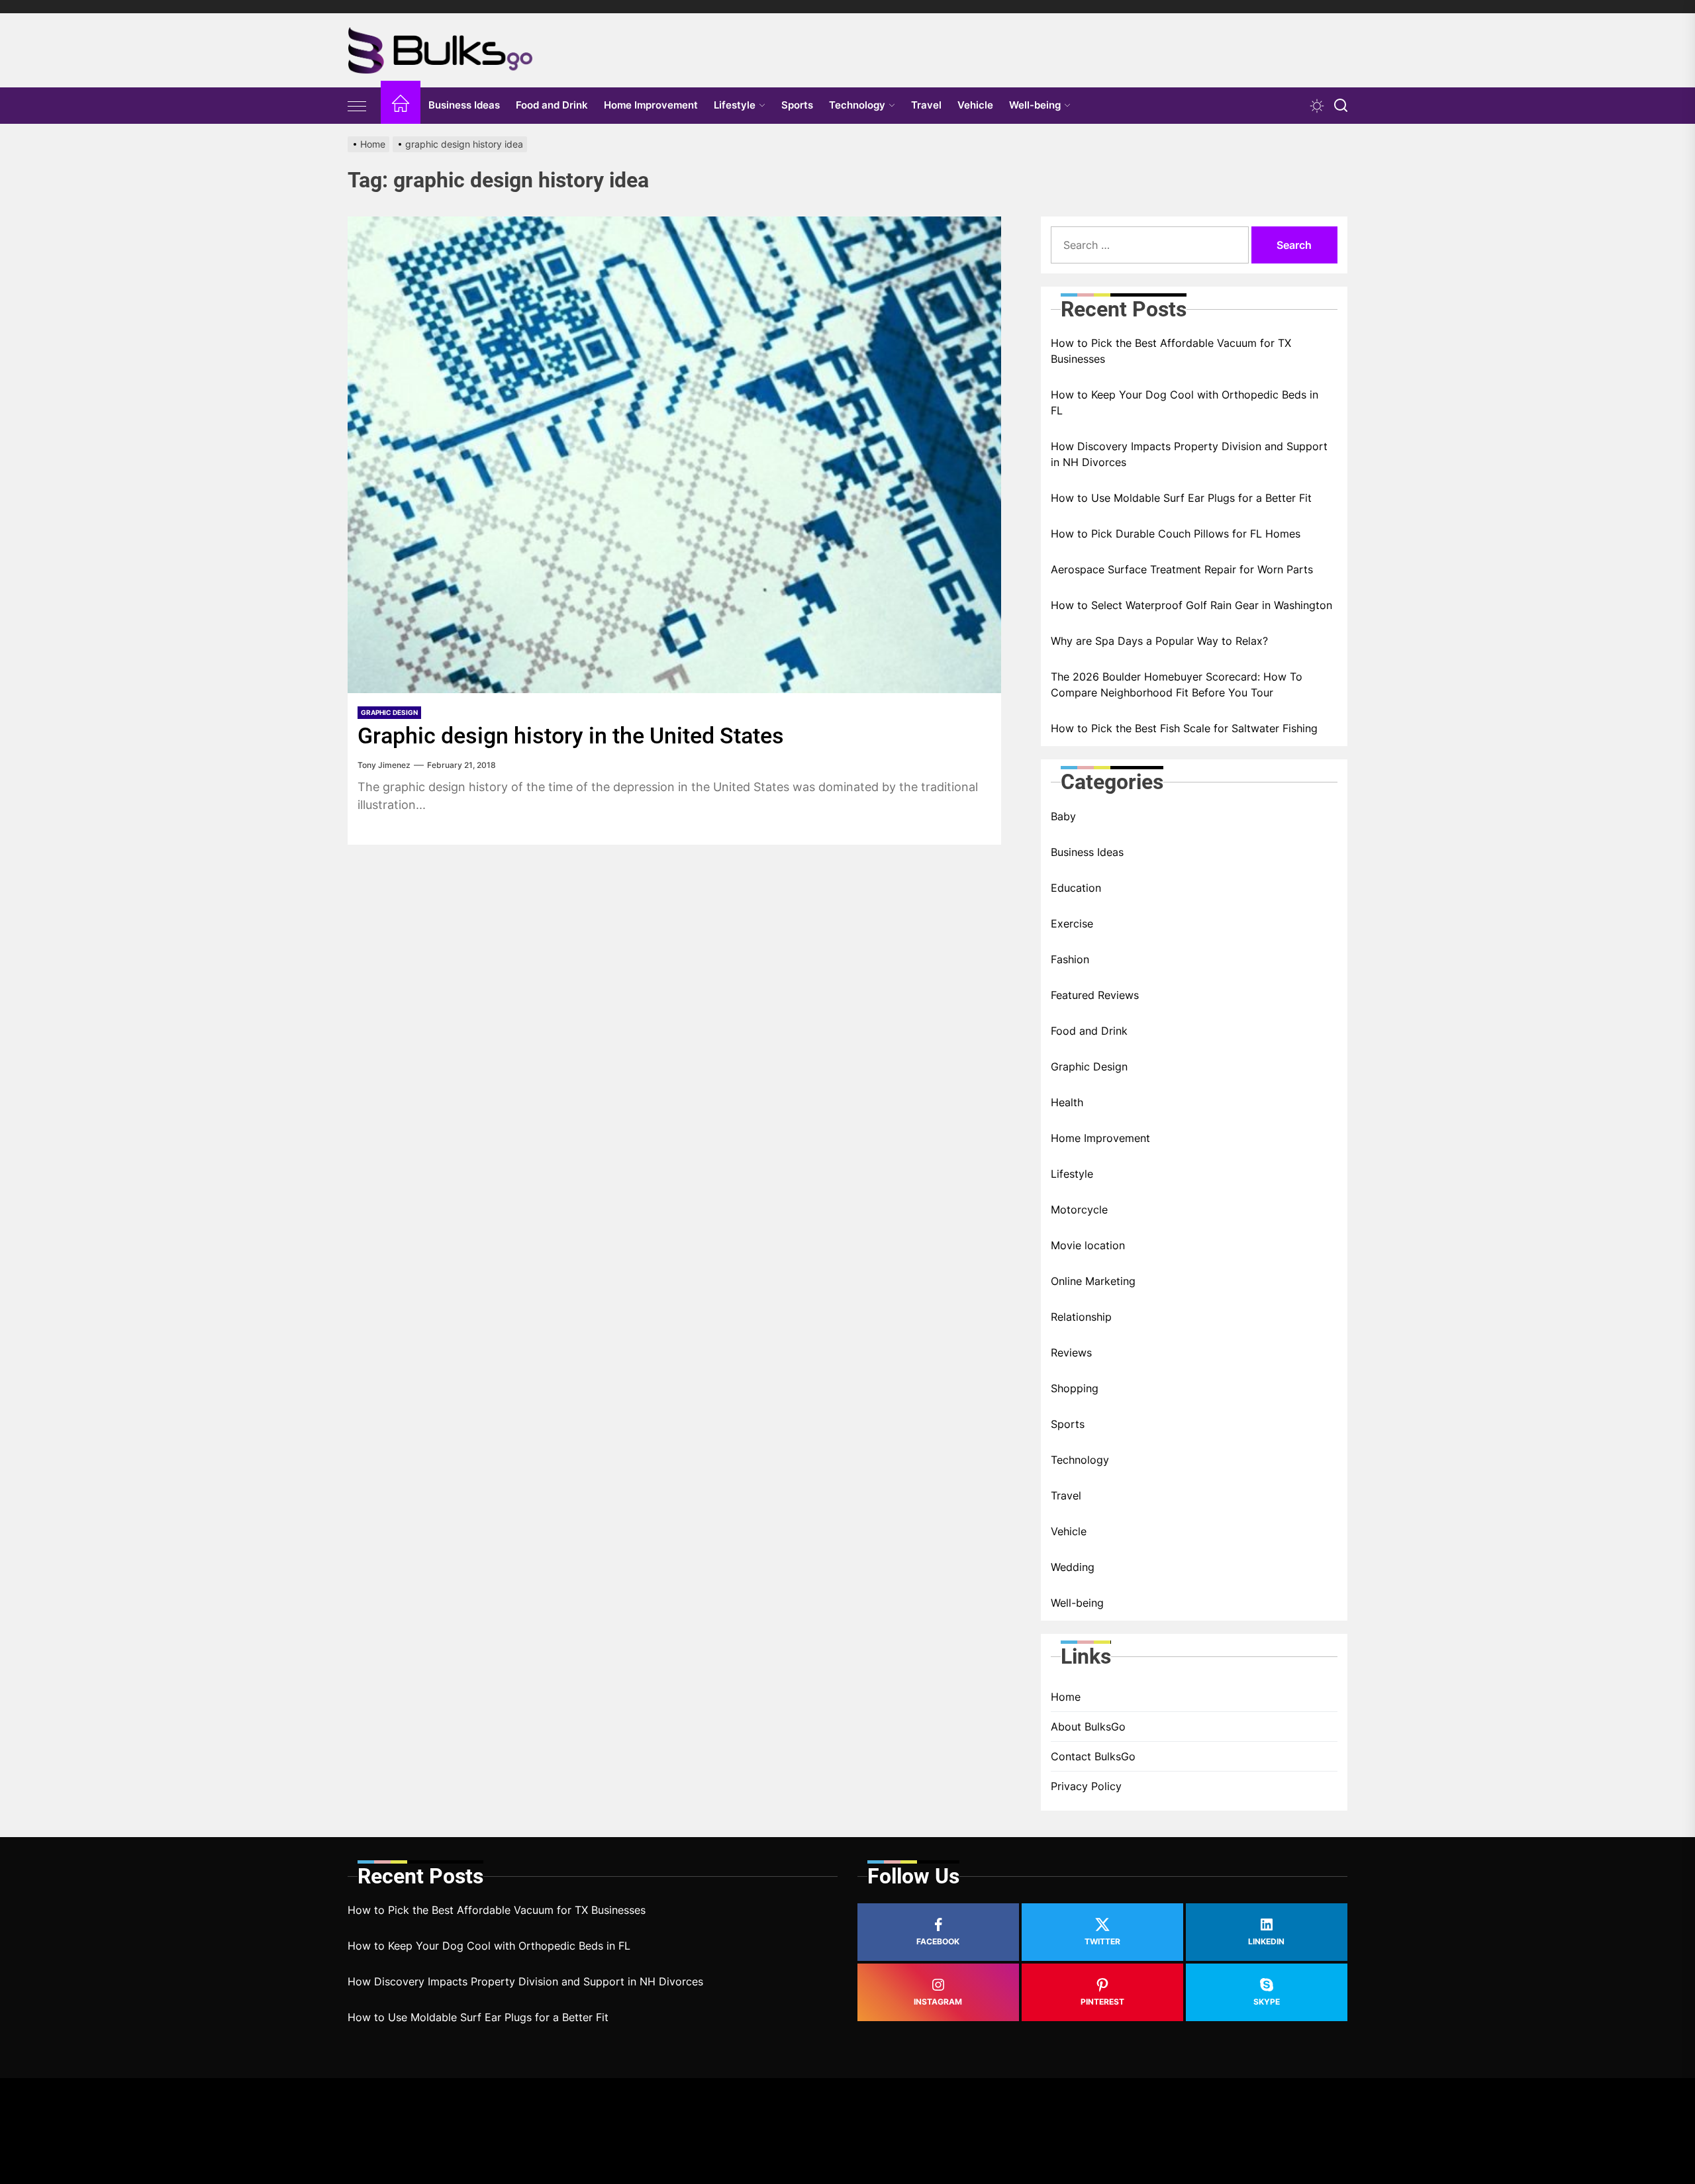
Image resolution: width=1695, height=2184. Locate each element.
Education (1076, 888)
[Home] (401, 106)
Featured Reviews (1095, 995)
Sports (797, 105)
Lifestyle (735, 105)
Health (1067, 1102)
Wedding (1073, 1567)
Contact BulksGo (1093, 1756)
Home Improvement (651, 105)
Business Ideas (464, 105)
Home (1066, 1697)
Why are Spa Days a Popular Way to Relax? (1159, 641)
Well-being (1035, 105)
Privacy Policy (1086, 1786)
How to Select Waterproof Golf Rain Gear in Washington (1191, 605)
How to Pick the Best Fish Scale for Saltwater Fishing (1184, 728)
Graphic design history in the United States (571, 736)
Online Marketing (1093, 1281)
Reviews (1071, 1353)
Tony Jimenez (384, 765)
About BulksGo (1088, 1727)
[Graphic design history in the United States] (674, 455)
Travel (926, 105)
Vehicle (975, 105)
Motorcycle (1079, 1210)
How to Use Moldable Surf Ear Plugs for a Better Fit (1181, 498)
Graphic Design (389, 712)
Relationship (1081, 1317)
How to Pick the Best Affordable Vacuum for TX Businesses (1171, 351)
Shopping (1075, 1388)
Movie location (1088, 1245)
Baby (1063, 816)
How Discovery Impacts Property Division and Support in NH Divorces (1189, 454)
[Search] (1341, 106)
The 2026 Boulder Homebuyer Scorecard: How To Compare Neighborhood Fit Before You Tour (1177, 685)
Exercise (1072, 924)
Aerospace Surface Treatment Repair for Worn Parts (1182, 569)
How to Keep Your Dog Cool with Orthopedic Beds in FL (1185, 403)
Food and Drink (552, 105)
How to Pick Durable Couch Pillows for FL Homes (1176, 534)
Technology (857, 105)
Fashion (1070, 959)
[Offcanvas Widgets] (358, 106)
